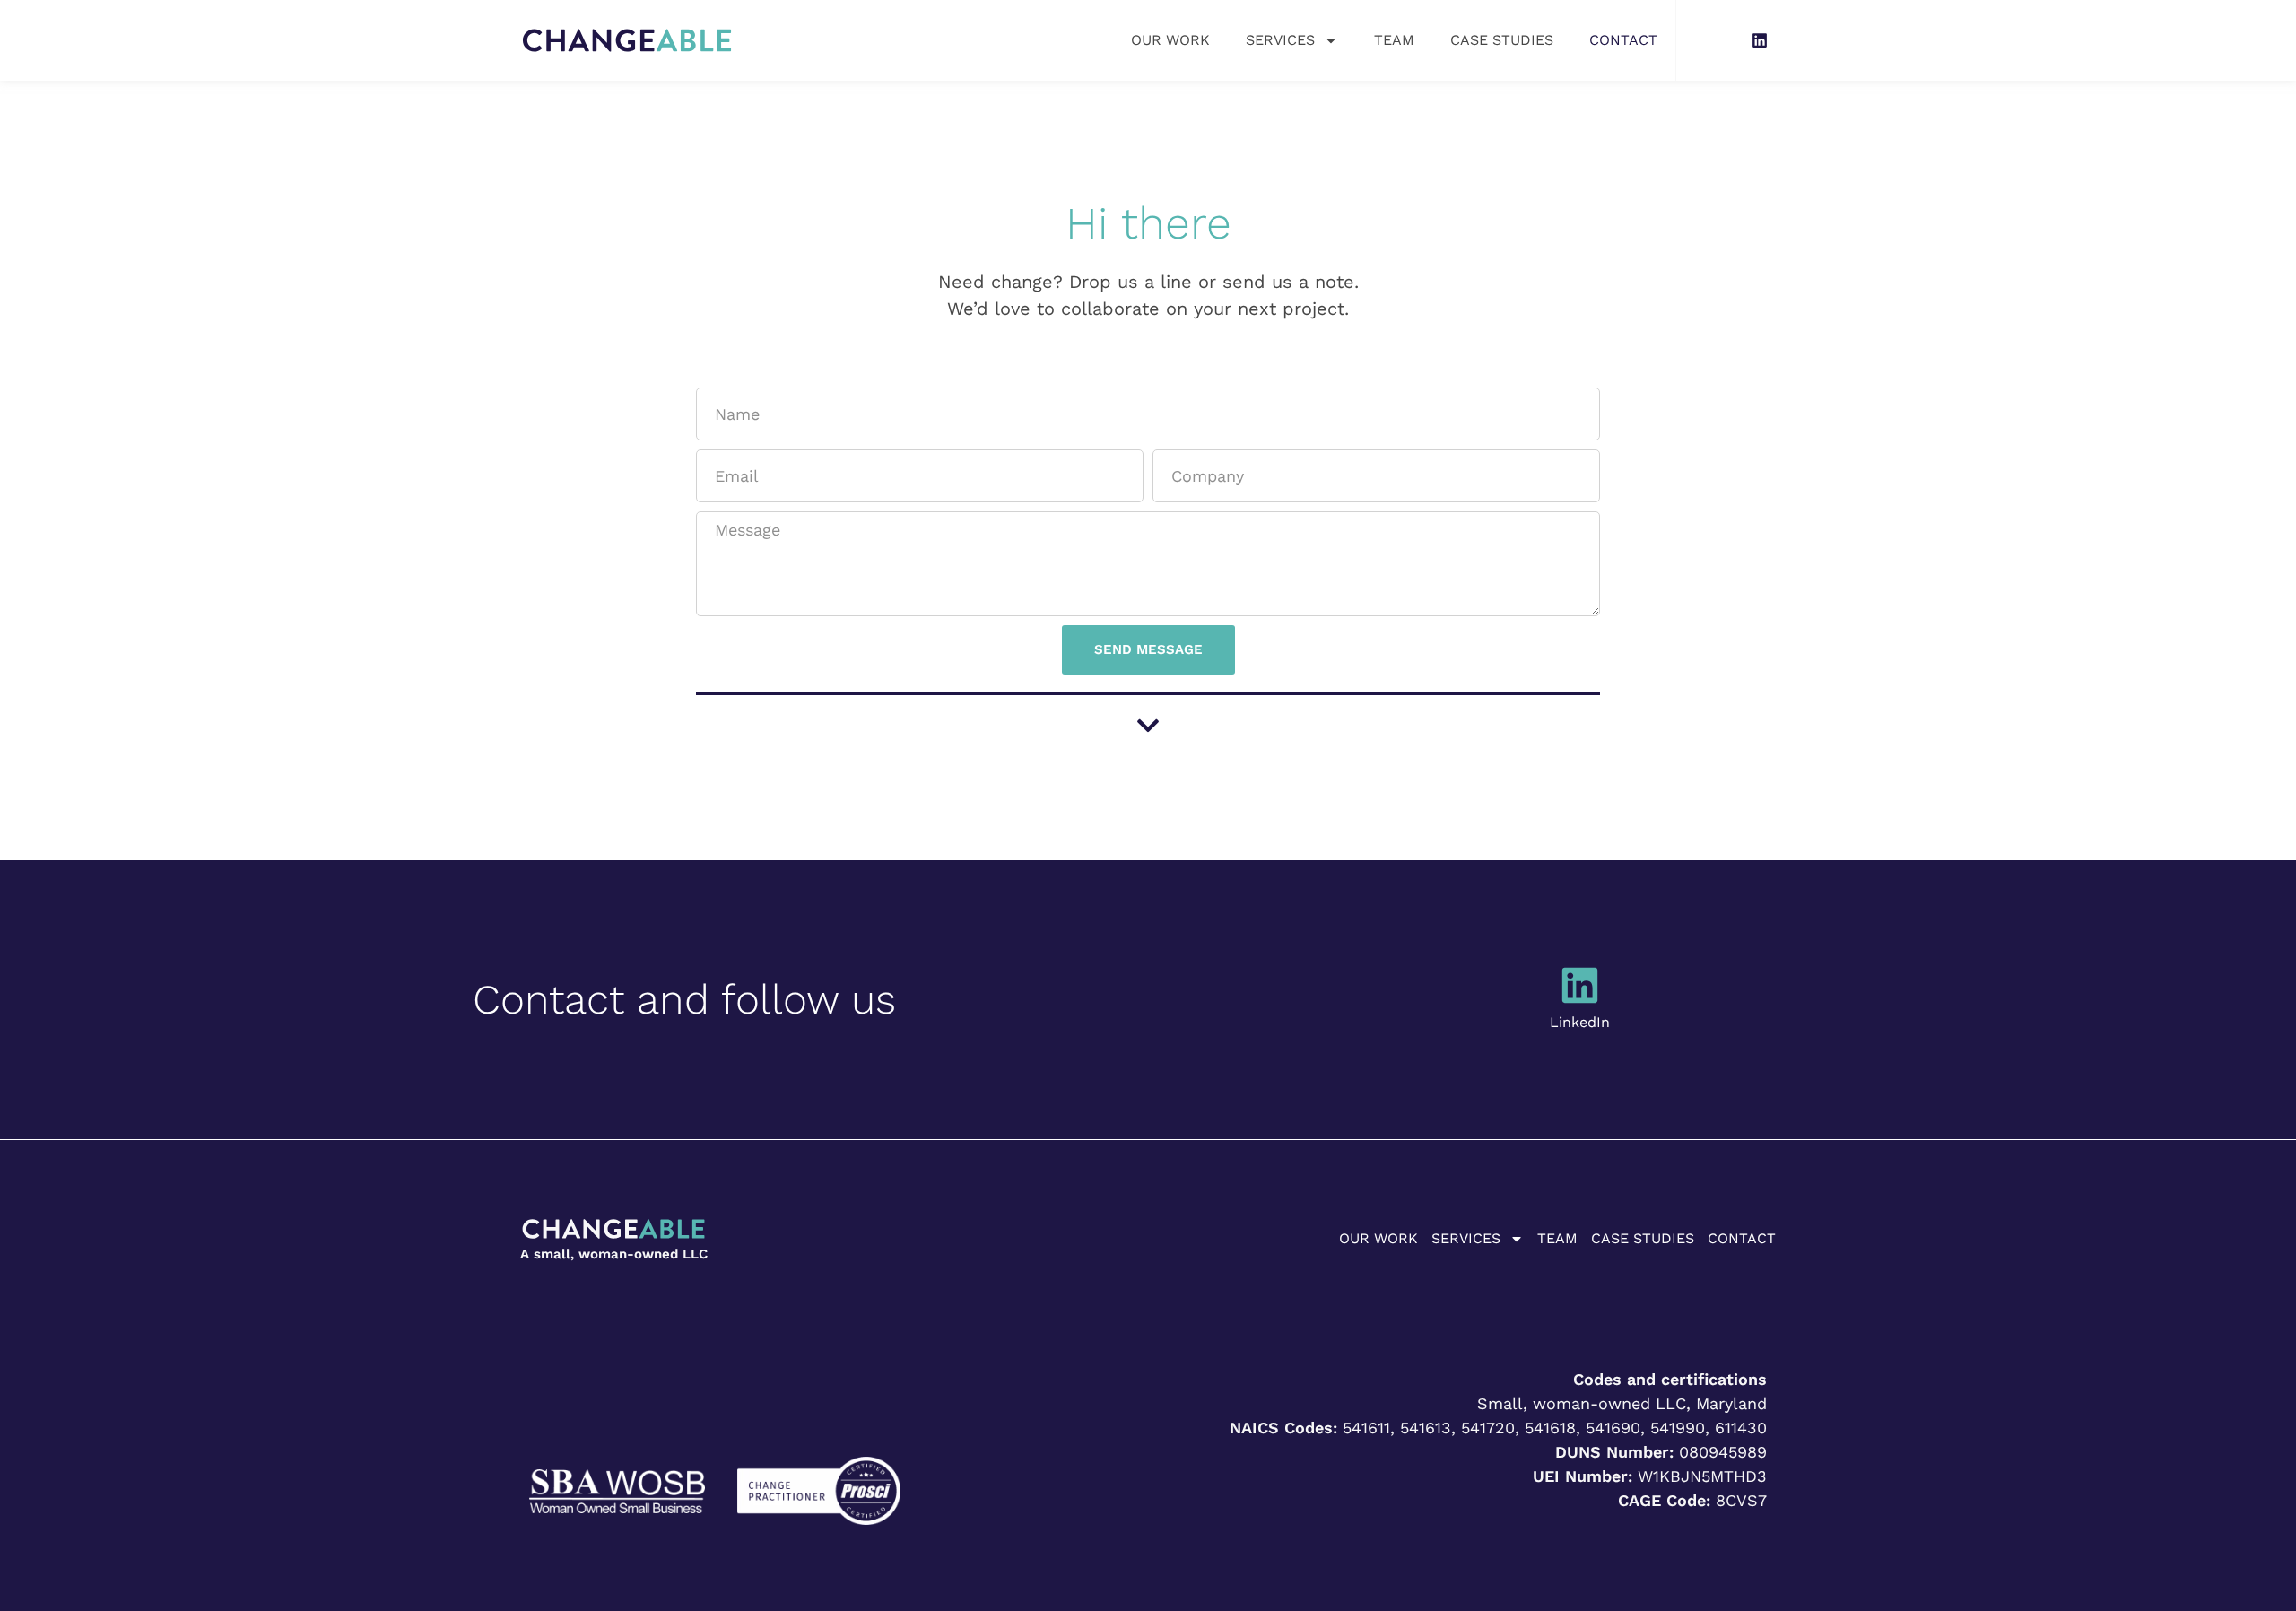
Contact (1623, 40)
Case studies (1502, 40)
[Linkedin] (1760, 40)
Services (1280, 40)
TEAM (1394, 40)
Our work (1170, 40)
